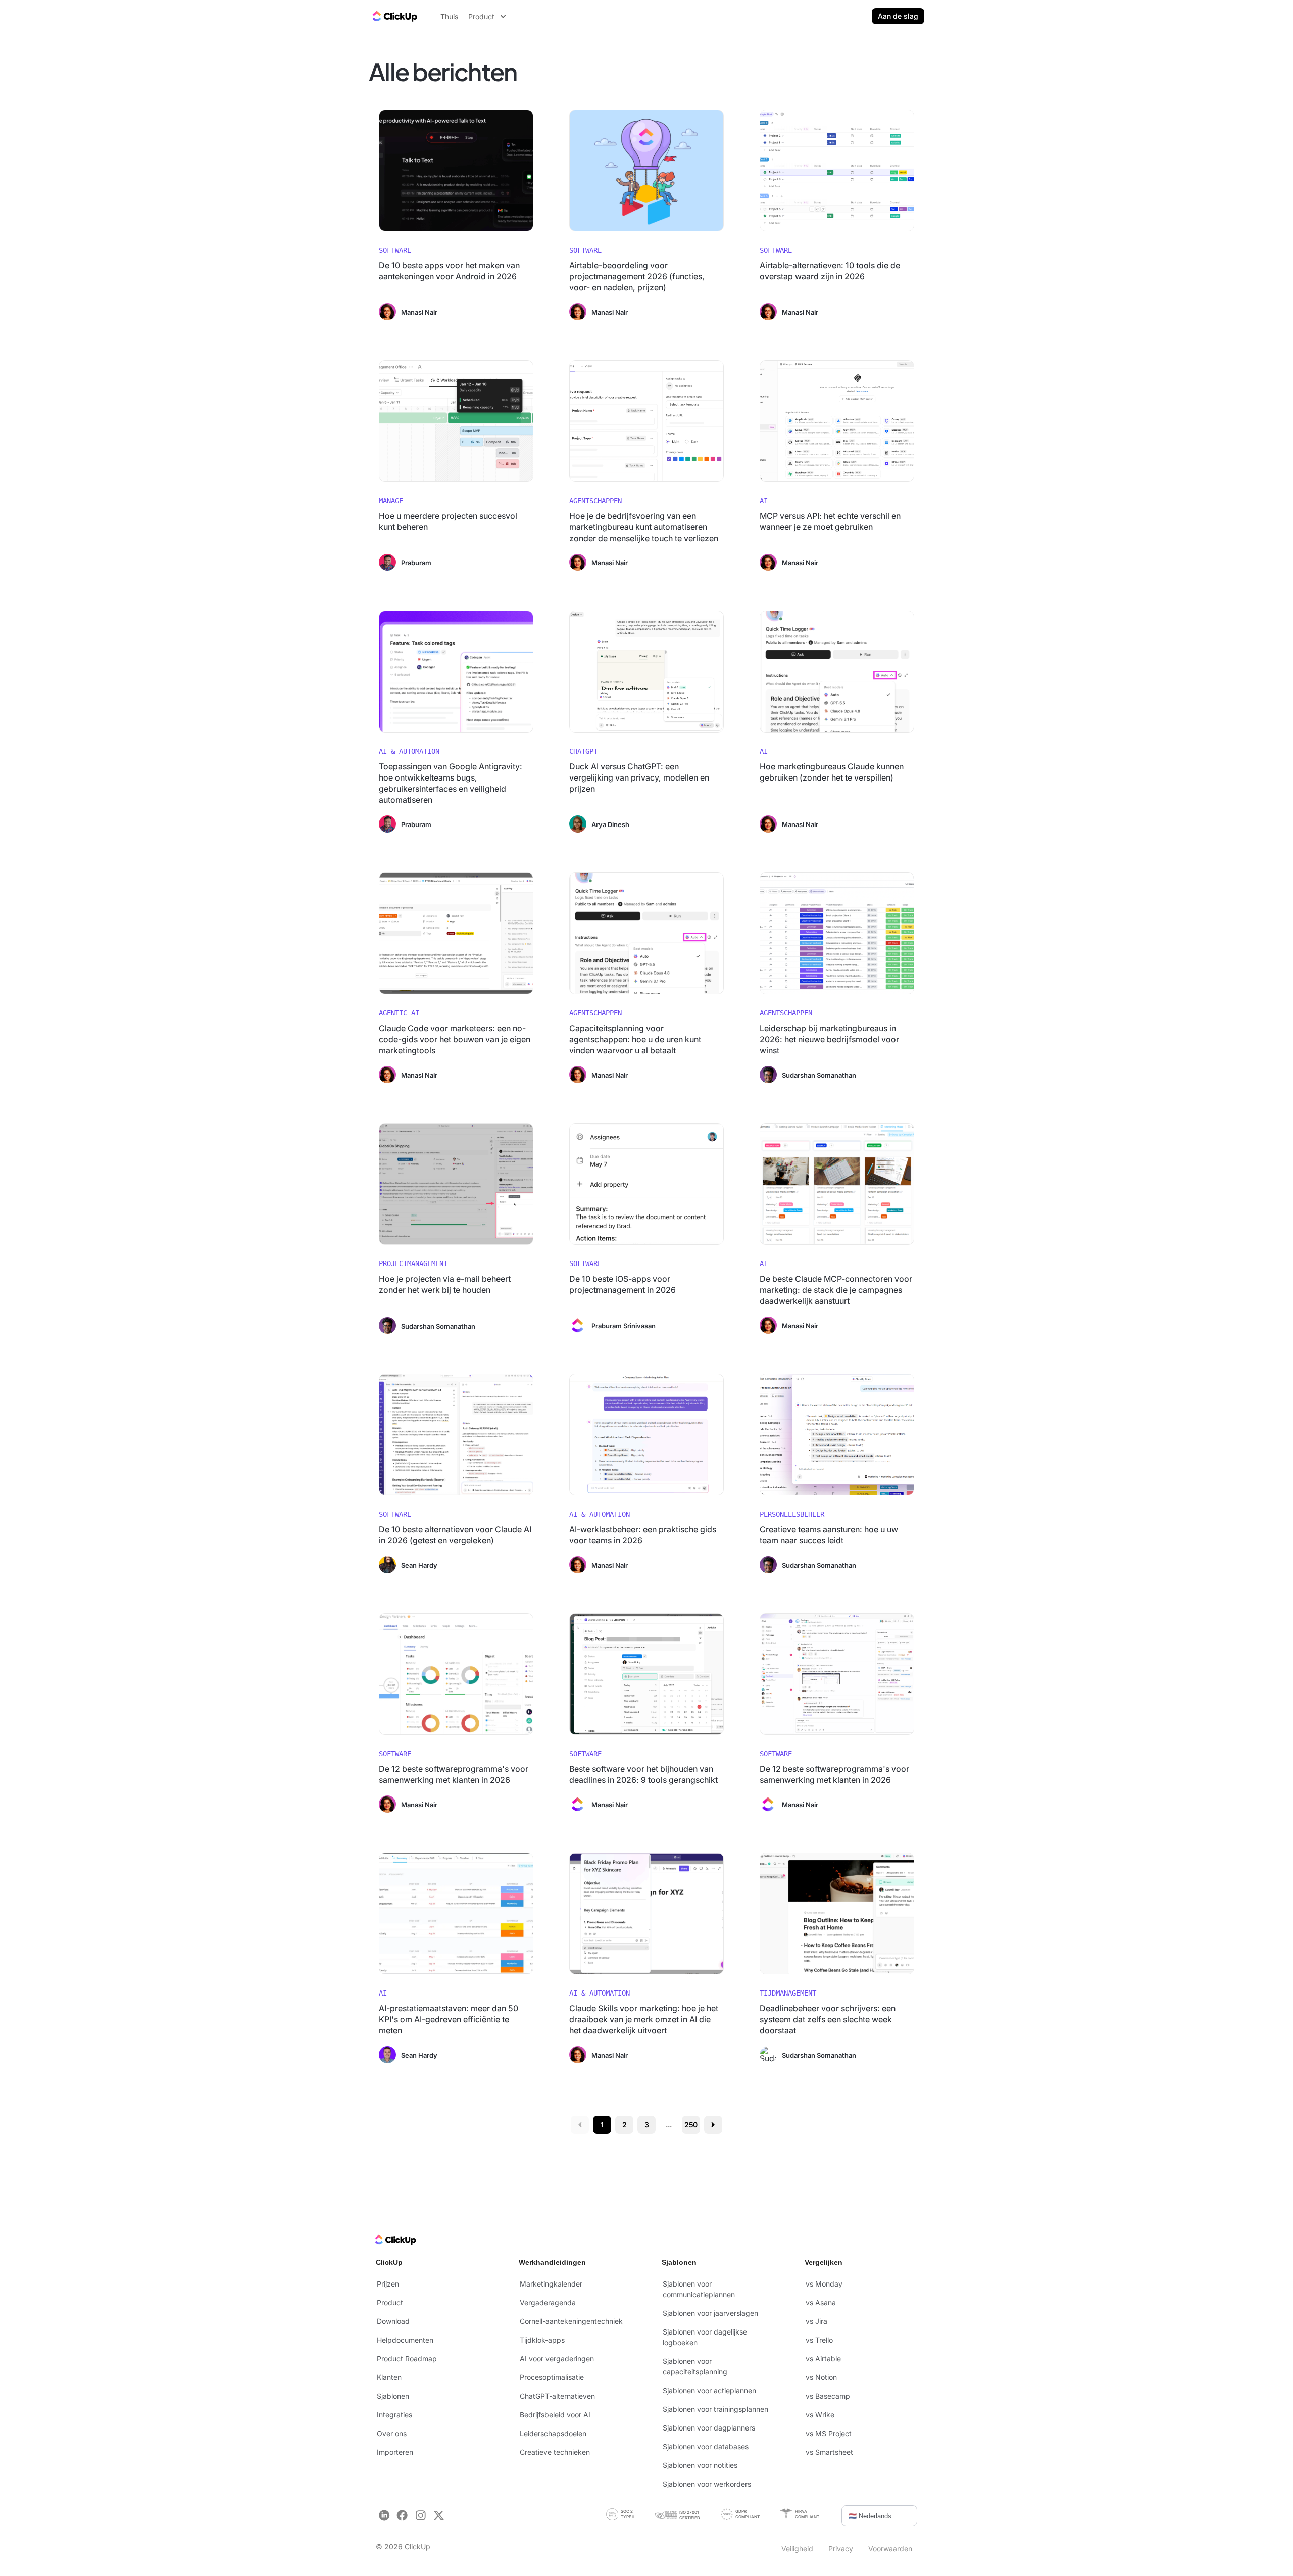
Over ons (392, 2433)
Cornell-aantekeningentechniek (571, 2321)
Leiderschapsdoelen (553, 2433)
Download (393, 2321)
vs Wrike (820, 2415)
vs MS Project (829, 2433)
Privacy (841, 2548)
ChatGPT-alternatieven (557, 2396)
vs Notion (821, 2377)
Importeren (395, 2452)
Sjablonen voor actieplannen (709, 2390)
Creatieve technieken (555, 2452)
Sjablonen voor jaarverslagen (710, 2313)
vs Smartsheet (829, 2452)
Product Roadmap (407, 2359)
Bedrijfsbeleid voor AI (555, 2415)
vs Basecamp (828, 2396)
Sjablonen (393, 2396)
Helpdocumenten (405, 2340)
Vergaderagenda (548, 2302)
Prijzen (388, 2284)
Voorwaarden (890, 2548)
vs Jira (816, 2321)
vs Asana (821, 2302)
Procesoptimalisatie (552, 2377)
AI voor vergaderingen (557, 2359)
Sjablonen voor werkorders (707, 2484)
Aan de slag (898, 16)
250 (691, 2125)
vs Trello (819, 2340)
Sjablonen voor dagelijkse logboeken (705, 2337)
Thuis (449, 16)
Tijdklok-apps (542, 2340)
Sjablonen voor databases (706, 2446)
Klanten (389, 2377)
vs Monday (824, 2284)
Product (390, 2302)
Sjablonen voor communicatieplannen (699, 2289)
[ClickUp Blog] (394, 16)
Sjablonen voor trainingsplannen (715, 2409)
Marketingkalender (551, 2284)
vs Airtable (823, 2359)
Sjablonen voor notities (700, 2465)
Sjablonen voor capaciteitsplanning (695, 2366)
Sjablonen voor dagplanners (709, 2428)
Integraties (394, 2415)
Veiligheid (797, 2548)
